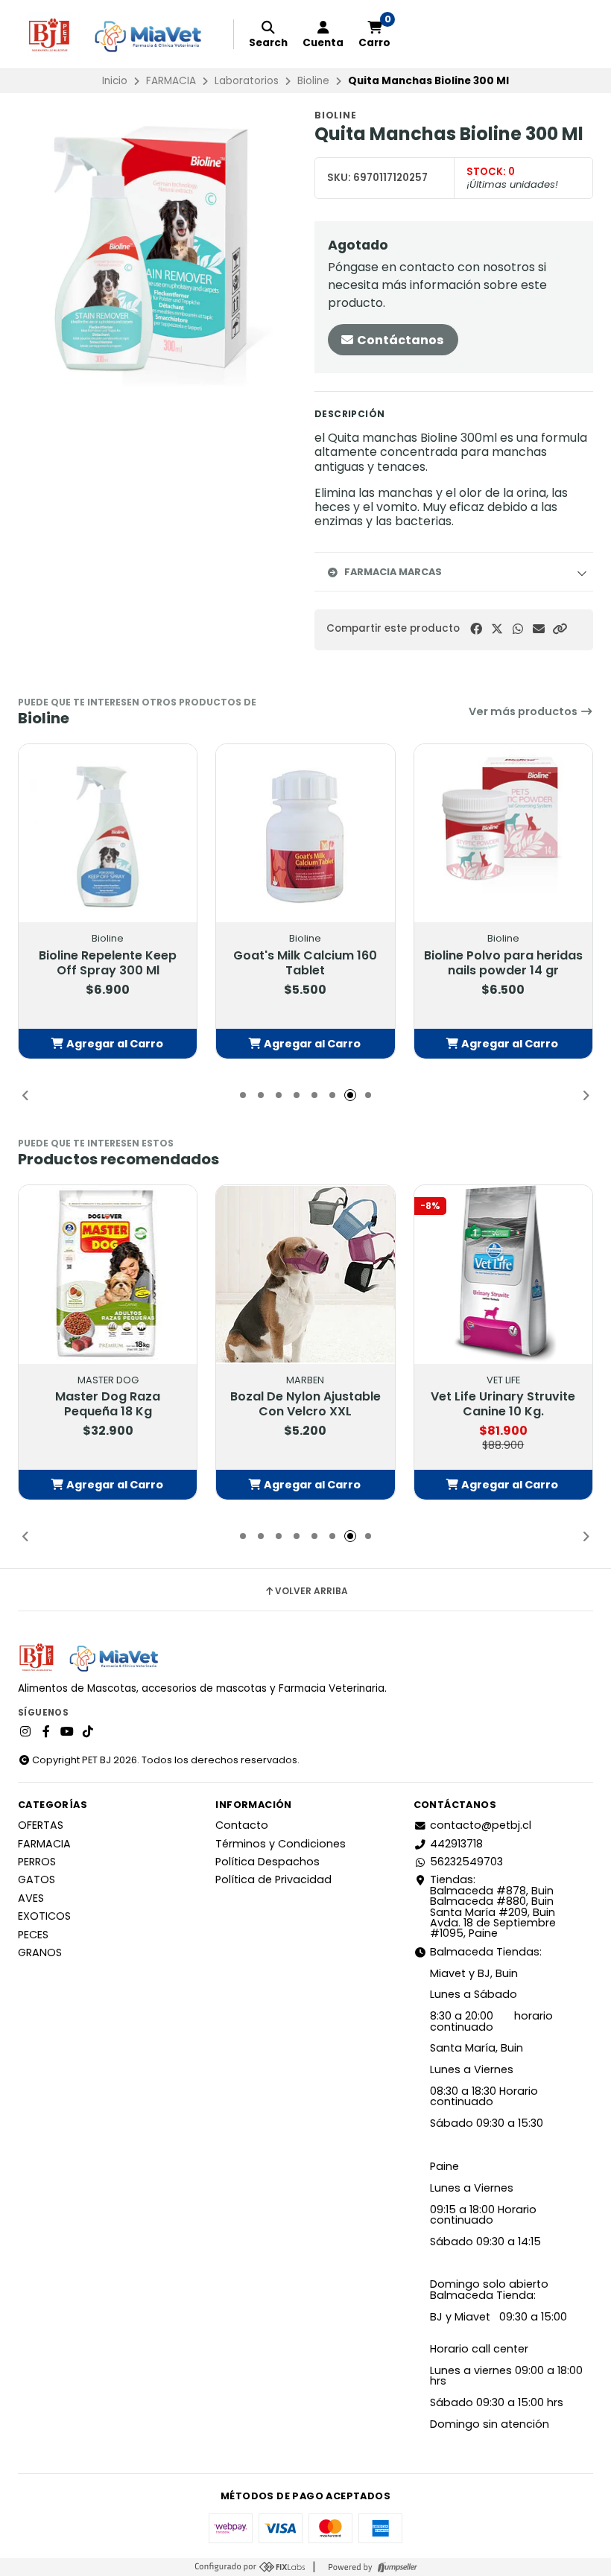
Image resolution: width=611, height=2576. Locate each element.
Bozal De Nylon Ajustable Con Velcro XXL (305, 1404)
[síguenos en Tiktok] (88, 1732)
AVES (31, 1898)
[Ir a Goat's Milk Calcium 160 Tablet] (305, 833)
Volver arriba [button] (311, 1591)
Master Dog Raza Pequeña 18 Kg (108, 1404)
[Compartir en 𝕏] (497, 629)
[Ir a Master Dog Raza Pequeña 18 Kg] (108, 1274)
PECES (33, 1935)
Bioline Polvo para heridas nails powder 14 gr (503, 963)
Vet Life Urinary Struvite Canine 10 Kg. (503, 1404)
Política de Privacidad (273, 1879)
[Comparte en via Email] (539, 629)
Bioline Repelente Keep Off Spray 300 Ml (108, 963)
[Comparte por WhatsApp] (518, 629)
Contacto (242, 1825)
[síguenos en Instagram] (25, 1732)
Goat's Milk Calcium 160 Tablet (305, 963)
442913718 (456, 1844)
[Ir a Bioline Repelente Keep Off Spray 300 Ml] (108, 833)
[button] (560, 629)
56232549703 (466, 1862)
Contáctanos (399, 340)
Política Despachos (267, 1862)
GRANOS (40, 1952)
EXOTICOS (44, 1916)
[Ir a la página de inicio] (121, 34)
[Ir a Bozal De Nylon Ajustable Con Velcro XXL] (305, 1274)
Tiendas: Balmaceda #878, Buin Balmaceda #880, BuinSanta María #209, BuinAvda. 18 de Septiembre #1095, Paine (493, 1906)
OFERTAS (41, 1825)
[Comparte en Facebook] (476, 629)
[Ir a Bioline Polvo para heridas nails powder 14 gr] (503, 833)
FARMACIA (171, 81)
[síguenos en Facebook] (46, 1732)
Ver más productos (524, 711)
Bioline (313, 81)
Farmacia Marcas (393, 572)
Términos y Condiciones (281, 1844)
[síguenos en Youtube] (67, 1732)
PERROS (37, 1862)
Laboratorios (247, 81)
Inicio (115, 81)
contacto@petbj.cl (481, 1825)
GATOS (37, 1879)
